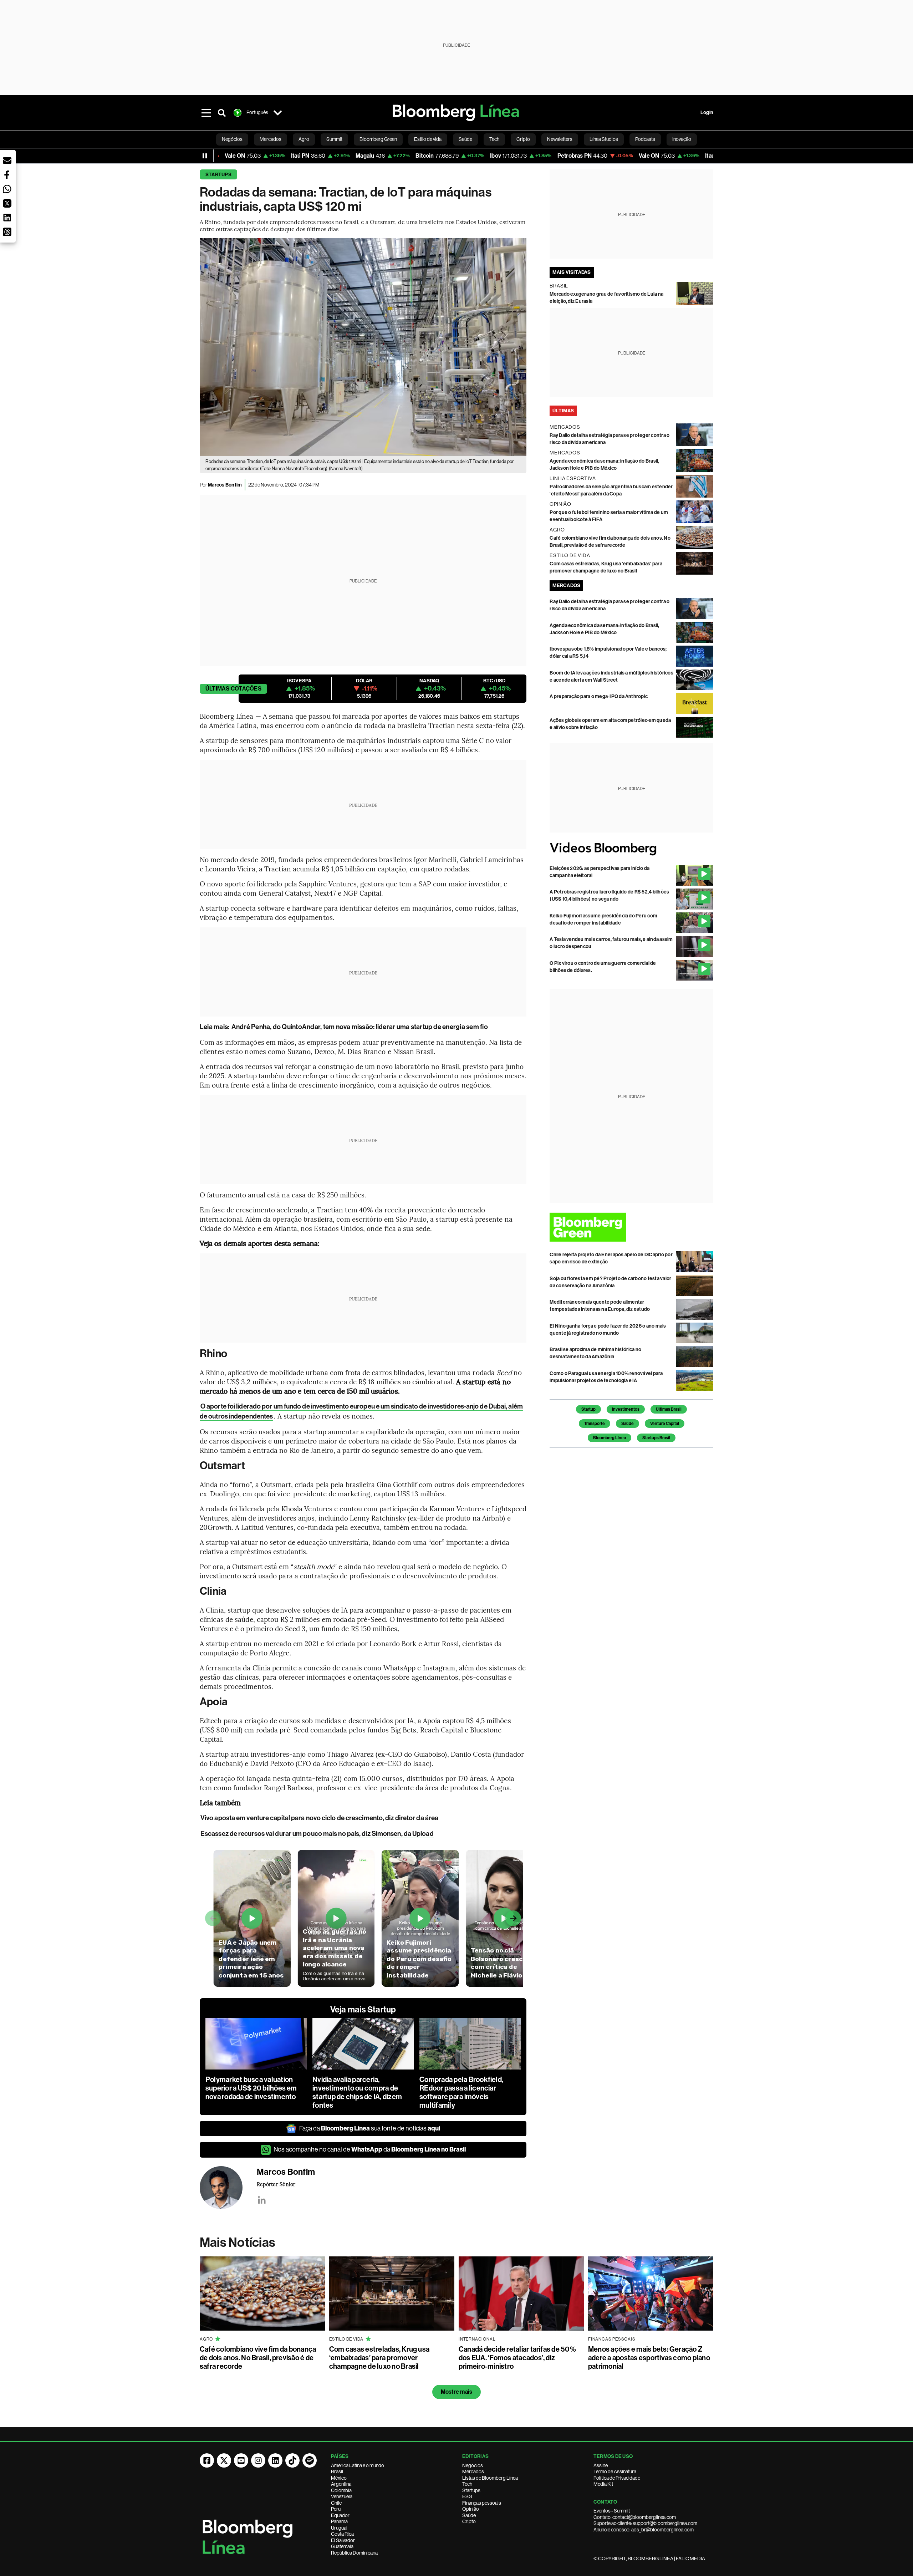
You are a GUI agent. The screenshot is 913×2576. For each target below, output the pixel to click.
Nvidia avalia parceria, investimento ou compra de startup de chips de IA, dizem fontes (357, 2092)
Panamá (339, 2521)
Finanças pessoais (482, 2503)
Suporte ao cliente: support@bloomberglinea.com (645, 2523)
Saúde (628, 1424)
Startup (588, 1409)
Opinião (471, 2509)
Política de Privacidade (617, 2478)
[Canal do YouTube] (241, 2460)
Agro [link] (304, 139)
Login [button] (707, 113)
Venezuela (342, 2496)
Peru (336, 2509)
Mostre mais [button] (457, 2392)
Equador (340, 2515)
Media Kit (603, 2484)
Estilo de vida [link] (428, 139)
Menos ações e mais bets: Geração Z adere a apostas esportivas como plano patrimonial (649, 2358)
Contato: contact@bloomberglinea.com (635, 2517)
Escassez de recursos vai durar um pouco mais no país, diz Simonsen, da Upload (317, 1834)
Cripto (469, 2521)
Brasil (337, 2471)
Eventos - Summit (612, 2511)
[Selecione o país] (277, 113)
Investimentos (626, 1409)
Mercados (473, 2471)
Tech (467, 2484)
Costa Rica (342, 2534)
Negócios (473, 2465)
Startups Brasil (656, 1438)
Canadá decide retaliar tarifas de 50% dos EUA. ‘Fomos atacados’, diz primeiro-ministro (517, 2358)
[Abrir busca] (222, 113)
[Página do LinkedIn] (275, 2460)
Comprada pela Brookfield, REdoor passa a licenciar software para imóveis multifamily (461, 2092)
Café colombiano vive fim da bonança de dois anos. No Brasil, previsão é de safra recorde (258, 2358)
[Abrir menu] (206, 113)
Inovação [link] (682, 139)
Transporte (595, 1424)
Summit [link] (334, 139)
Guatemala (342, 2546)
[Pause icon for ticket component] (205, 156)
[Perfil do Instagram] (258, 2460)
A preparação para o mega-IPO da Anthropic (599, 696)
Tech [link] (494, 139)
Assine (601, 2465)
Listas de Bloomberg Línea (490, 2478)
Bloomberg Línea (609, 1438)
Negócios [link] (232, 139)
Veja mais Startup (363, 2010)
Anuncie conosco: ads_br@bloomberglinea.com (644, 2530)
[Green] (631, 1227)
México (339, 2478)
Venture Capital (665, 1424)
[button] (7, 161)
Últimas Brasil (669, 1409)
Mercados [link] (271, 139)
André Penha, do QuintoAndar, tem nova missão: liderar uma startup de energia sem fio (360, 1027)
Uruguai (339, 2528)
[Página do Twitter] (224, 2460)
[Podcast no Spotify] (310, 2460)
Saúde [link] (465, 139)
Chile (336, 2503)
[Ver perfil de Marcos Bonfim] (228, 2188)
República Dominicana (354, 2553)
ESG (467, 2496)
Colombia (341, 2490)
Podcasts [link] (645, 139)
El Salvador (343, 2540)
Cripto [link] (523, 139)
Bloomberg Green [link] (378, 139)
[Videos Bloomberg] (631, 849)
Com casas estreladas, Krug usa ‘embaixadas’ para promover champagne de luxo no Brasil (379, 2358)
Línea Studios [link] (604, 139)
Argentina (341, 2484)
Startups (218, 175)
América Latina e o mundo (358, 2465)
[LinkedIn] (262, 2200)
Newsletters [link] (560, 139)
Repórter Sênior (276, 2184)
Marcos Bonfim (225, 485)
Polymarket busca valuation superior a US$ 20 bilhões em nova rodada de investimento (251, 2088)
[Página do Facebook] (207, 2460)
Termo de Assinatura (615, 2471)
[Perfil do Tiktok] (292, 2460)
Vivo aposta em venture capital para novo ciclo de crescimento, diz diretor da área (319, 1818)
